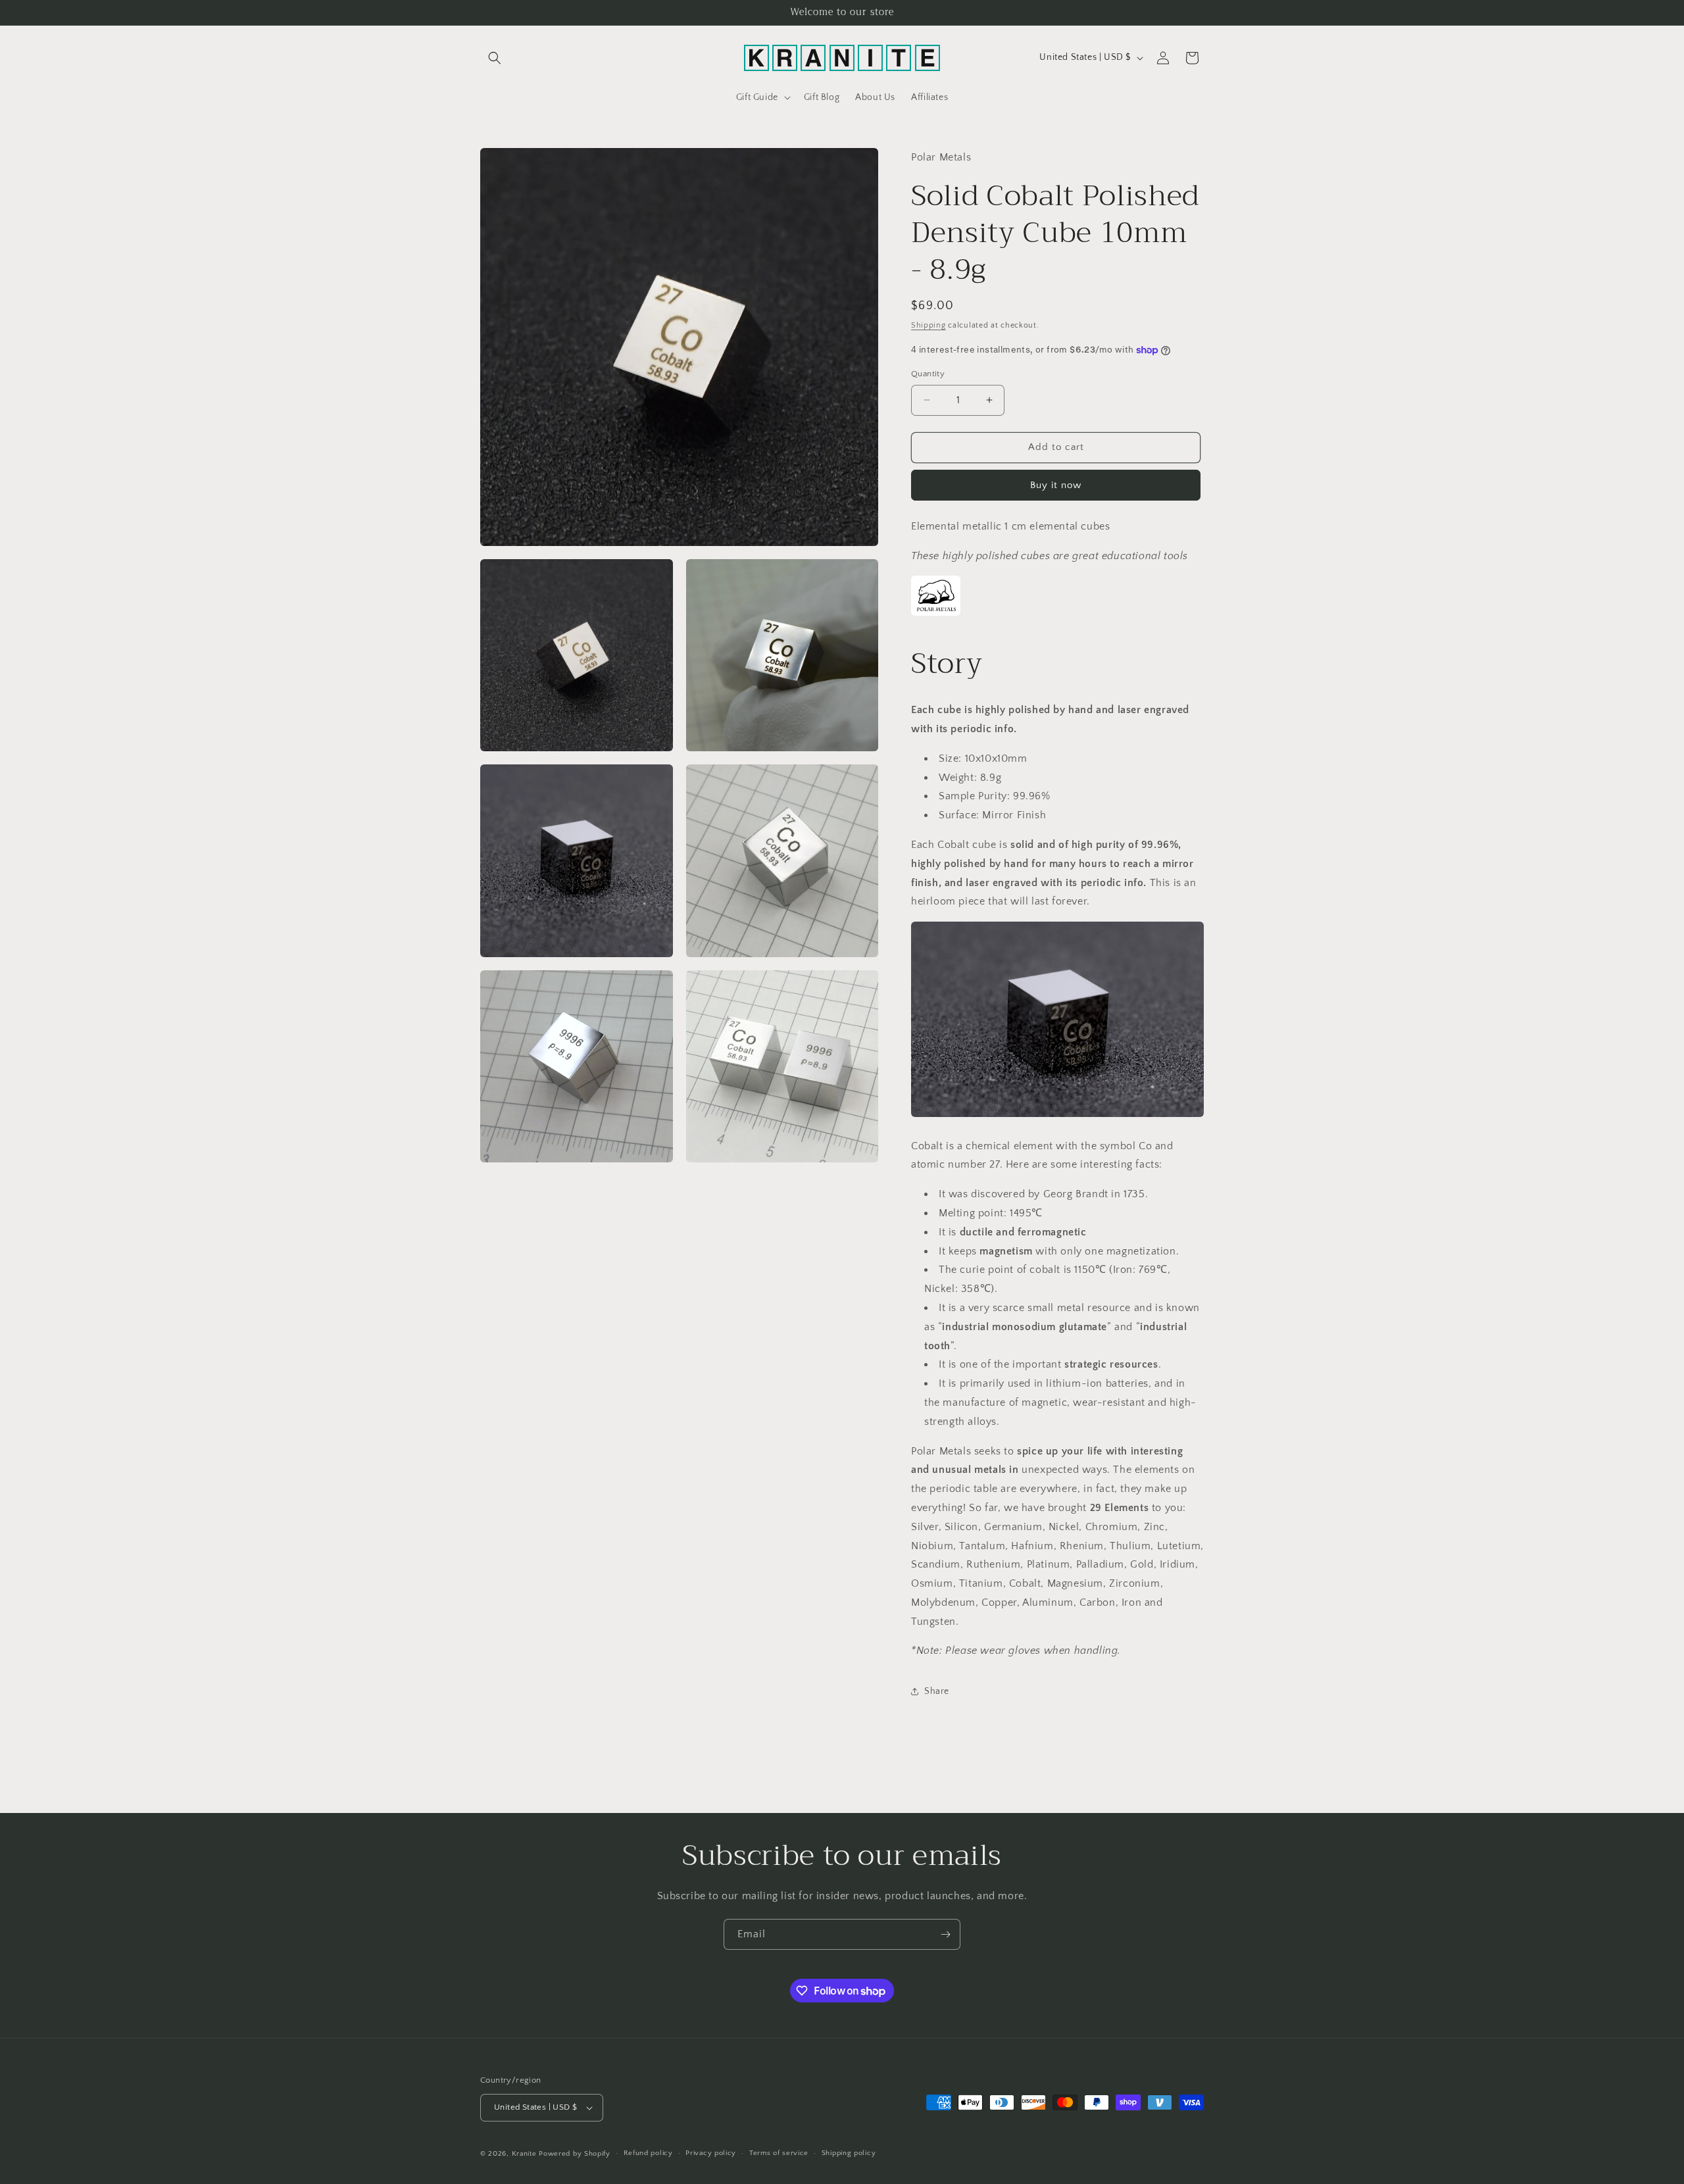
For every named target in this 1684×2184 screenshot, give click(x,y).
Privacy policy (711, 2153)
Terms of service (779, 2153)
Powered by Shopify (575, 2154)
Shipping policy (849, 2153)
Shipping (929, 325)
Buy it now (1056, 485)
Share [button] (937, 1691)
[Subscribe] (945, 1934)
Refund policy (648, 2153)
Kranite (524, 2154)
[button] (495, 58)
